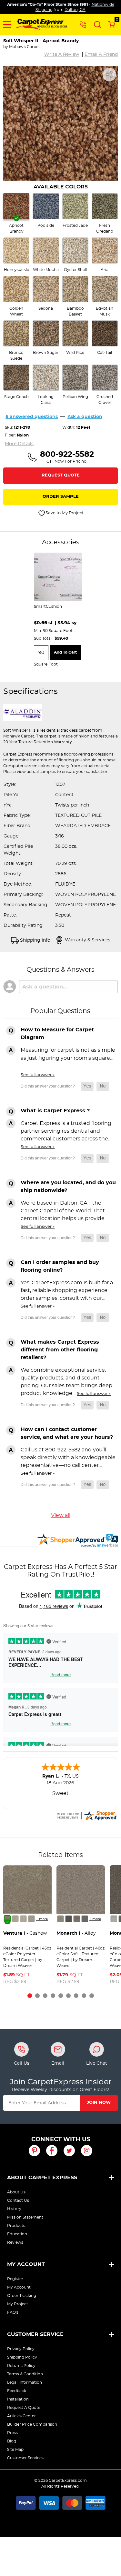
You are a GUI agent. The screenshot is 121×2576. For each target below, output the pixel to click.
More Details (19, 444)
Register (15, 2279)
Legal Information (25, 2382)
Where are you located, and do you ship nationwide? (68, 1187)
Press (12, 2433)
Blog (12, 2441)
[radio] (16, 214)
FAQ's (13, 2312)
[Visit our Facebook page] (52, 2151)
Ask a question (85, 417)
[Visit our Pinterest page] (34, 2151)
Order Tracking (22, 2296)
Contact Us (18, 2200)
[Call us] (83, 24)
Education (17, 2234)
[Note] (60, 1919)
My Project (18, 2304)
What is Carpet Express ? (55, 1111)
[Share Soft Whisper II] (109, 75)
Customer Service (35, 2334)
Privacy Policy (21, 2349)
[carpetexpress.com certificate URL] (87, 1815)
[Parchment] (31, 1919)
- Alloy (76, 1933)
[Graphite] (85, 1919)
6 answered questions (32, 417)
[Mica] (69, 1919)
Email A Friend (101, 55)
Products (16, 2226)
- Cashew (25, 1933)
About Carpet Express (42, 2178)
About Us (16, 2192)
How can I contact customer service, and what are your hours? (67, 1433)
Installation (18, 2399)
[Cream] (15, 1919)
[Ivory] (23, 1919)
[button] (7, 25)
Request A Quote (24, 2408)
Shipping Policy (22, 2357)
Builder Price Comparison (32, 2424)
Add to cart (65, 652)
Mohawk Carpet (25, 47)
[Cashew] (7, 1919)
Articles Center (21, 2416)
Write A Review (62, 55)
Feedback (17, 2391)
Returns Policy (21, 2366)
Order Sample (61, 497)
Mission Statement (25, 2217)
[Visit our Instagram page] (87, 2151)
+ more (42, 1919)
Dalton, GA (75, 10)
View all (61, 1515)
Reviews (15, 2242)
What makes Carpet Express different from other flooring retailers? (60, 1350)
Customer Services (25, 2458)
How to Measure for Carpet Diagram (57, 1034)
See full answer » (38, 1075)
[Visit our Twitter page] (69, 2151)
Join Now (99, 2103)
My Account (26, 2264)
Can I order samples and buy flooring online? (60, 1266)
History (14, 2209)
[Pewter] (77, 1919)
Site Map (15, 2450)
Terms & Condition (25, 2374)
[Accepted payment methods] (61, 2502)
